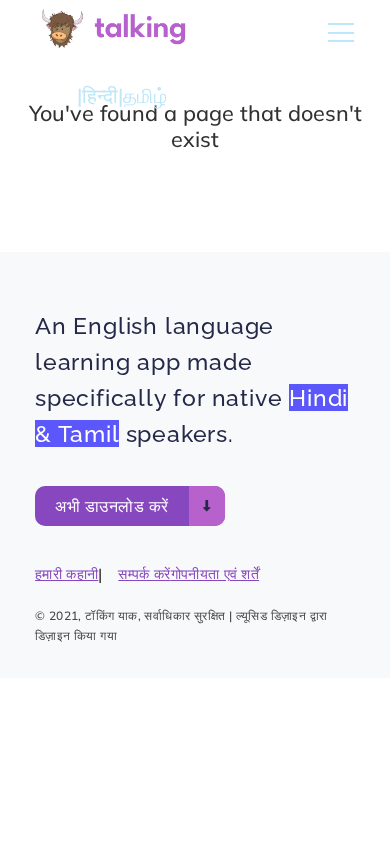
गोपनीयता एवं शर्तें (215, 574)
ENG (56, 95)
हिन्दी (100, 95)
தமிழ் (145, 95)
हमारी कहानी (66, 574)
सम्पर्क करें (144, 574)
